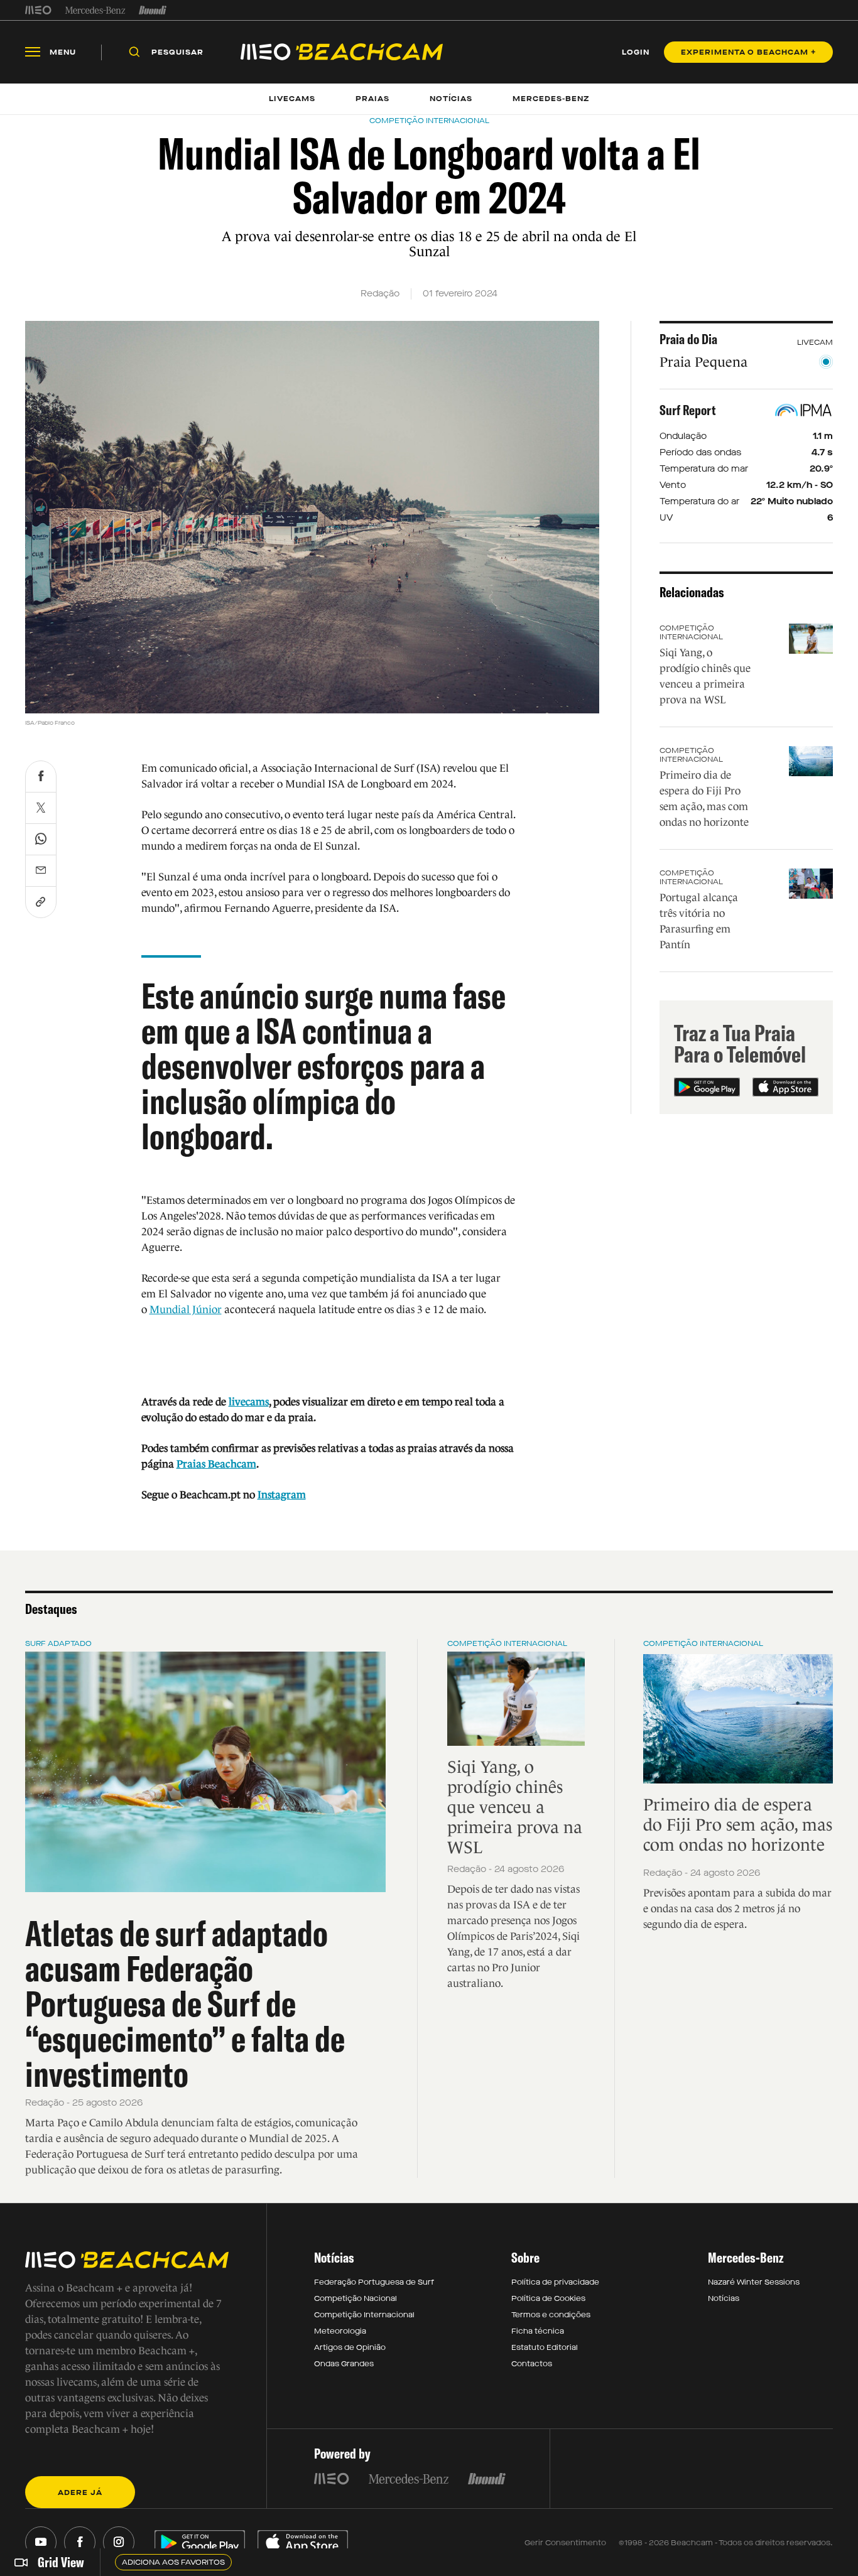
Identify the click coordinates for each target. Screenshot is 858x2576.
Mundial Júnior (186, 1310)
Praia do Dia (688, 339)
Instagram (282, 1495)
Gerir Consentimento (565, 2543)
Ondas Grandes (344, 2364)
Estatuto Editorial (545, 2347)
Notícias (724, 2298)
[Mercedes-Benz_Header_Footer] (95, 10)
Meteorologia (340, 2331)
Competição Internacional (691, 632)
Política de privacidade (555, 2282)
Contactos (532, 2364)
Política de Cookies (548, 2298)
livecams (249, 1402)
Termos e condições (551, 2315)
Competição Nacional (356, 2298)
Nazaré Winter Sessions (754, 2282)
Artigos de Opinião (350, 2347)
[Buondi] (153, 10)
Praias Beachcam (216, 1464)
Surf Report (688, 410)
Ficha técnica (538, 2331)
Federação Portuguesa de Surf (374, 2282)
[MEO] (38, 10)
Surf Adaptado (58, 1643)
